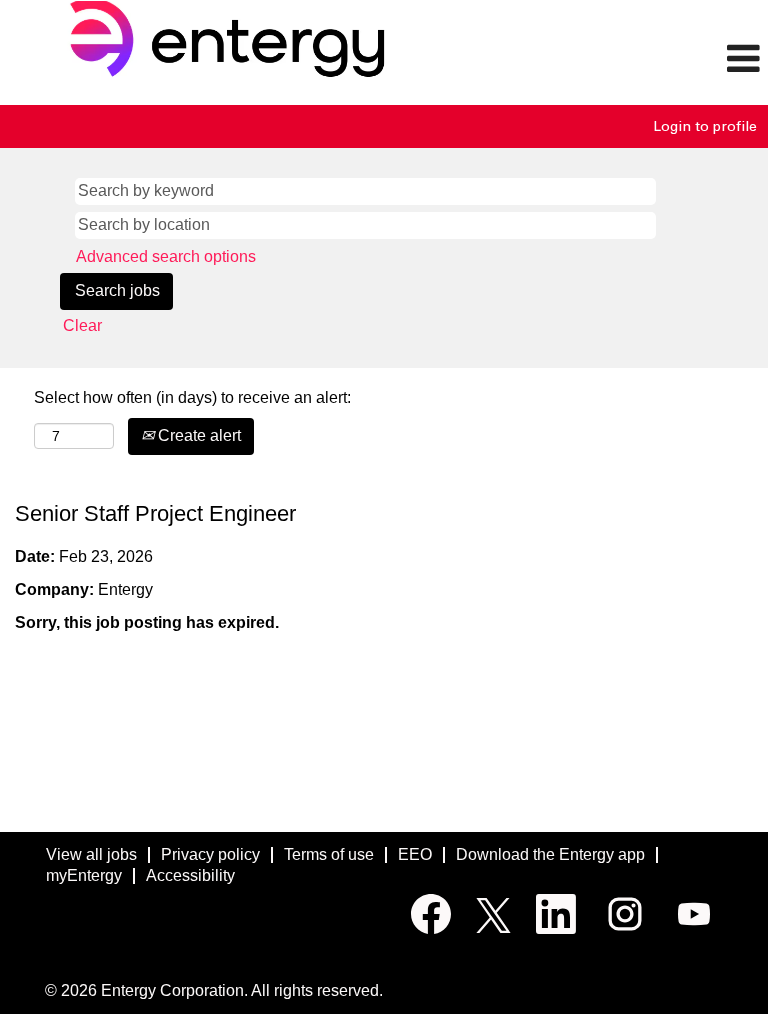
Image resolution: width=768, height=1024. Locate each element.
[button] (640, 60)
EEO (415, 854)
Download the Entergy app (550, 854)
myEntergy (84, 875)
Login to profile (705, 126)
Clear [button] (82, 325)
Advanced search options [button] (166, 256)
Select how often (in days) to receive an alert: (192, 397)
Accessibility (190, 875)
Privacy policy (210, 854)
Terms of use (329, 854)
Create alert (197, 435)
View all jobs (91, 854)
